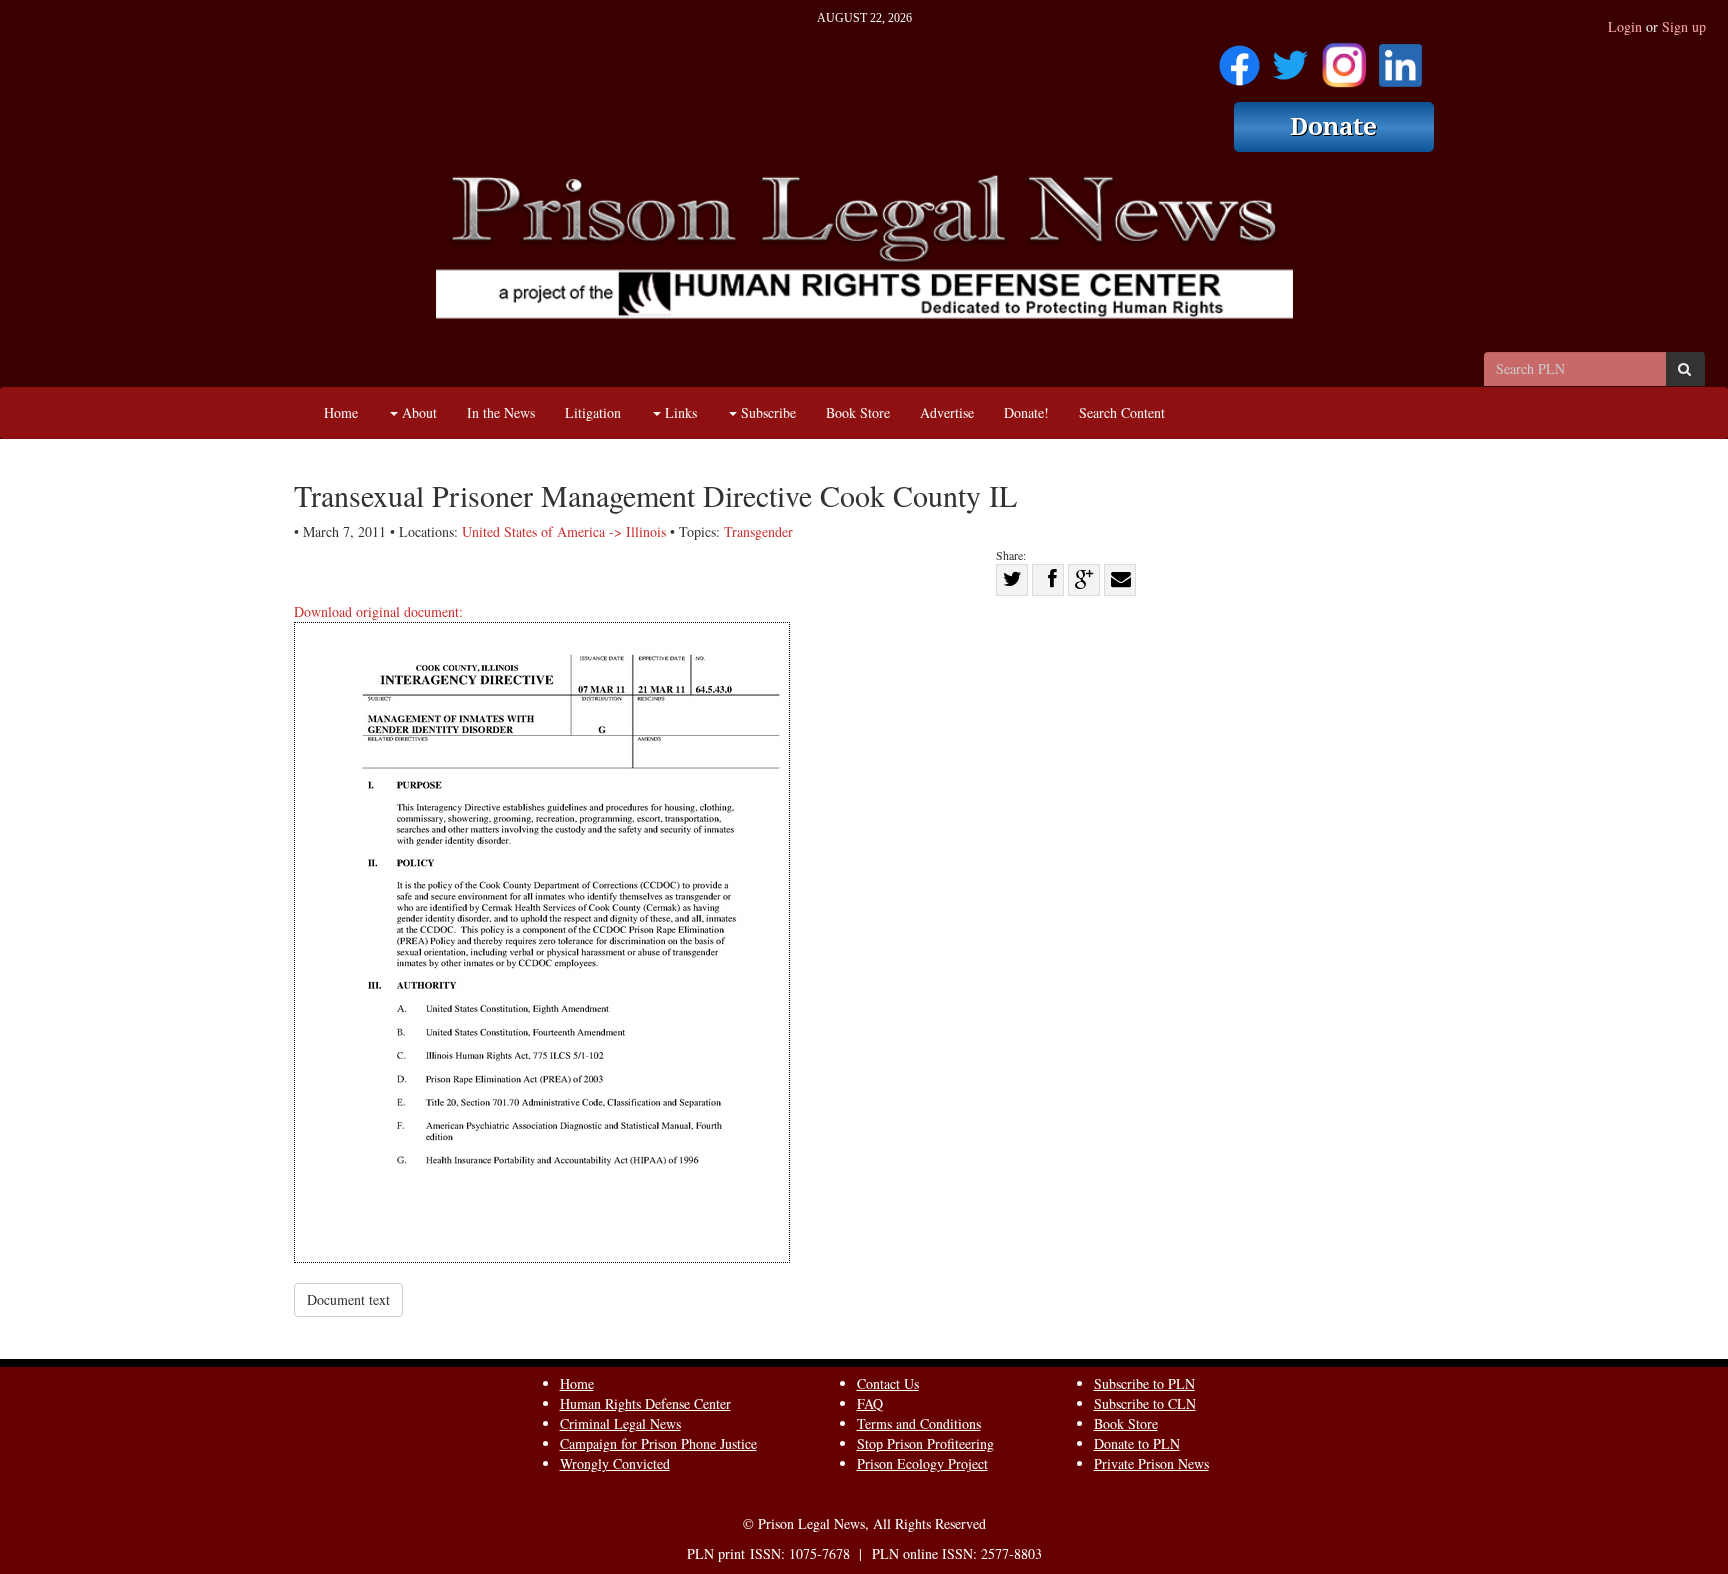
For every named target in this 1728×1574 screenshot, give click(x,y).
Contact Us (888, 1383)
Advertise (947, 412)
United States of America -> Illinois (564, 531)
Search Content (1122, 412)
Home (341, 412)
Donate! (1026, 412)
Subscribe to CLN (1145, 1403)
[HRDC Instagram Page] (1344, 58)
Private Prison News (1151, 1463)
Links (679, 412)
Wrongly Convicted (615, 1463)
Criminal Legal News (620, 1423)
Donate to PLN (1137, 1443)
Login (1625, 26)
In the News (501, 412)
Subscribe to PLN (1144, 1383)
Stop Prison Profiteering (925, 1443)
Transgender (758, 531)
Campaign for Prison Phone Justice (658, 1443)
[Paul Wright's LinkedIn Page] (1400, 58)
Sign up (1684, 26)
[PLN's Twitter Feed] (1290, 58)
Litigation (593, 412)
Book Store (858, 412)
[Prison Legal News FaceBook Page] (1239, 58)
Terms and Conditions (919, 1423)
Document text (348, 1299)
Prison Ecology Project (922, 1463)
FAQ (870, 1403)
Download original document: (378, 611)
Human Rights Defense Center (645, 1403)
